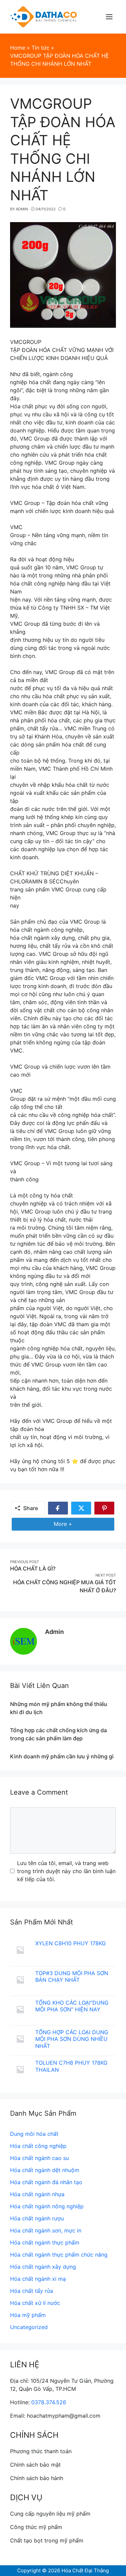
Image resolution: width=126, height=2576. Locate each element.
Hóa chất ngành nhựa (37, 2194)
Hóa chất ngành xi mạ (38, 2279)
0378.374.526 (49, 2402)
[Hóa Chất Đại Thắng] (44, 16)
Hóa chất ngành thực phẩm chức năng (59, 2255)
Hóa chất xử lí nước (35, 2303)
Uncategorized (29, 2327)
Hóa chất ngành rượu (37, 2218)
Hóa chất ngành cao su (39, 2158)
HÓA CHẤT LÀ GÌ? (33, 1568)
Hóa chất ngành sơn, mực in (46, 2230)
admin (54, 1632)
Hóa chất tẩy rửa (32, 2291)
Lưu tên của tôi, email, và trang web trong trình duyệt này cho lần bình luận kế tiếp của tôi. (66, 1871)
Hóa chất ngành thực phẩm (45, 2243)
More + (66, 1526)
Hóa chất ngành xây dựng (43, 2267)
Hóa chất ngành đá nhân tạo (46, 2182)
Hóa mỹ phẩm (28, 2315)
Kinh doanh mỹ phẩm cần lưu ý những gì (62, 1756)
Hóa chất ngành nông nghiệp (47, 2206)
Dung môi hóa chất (34, 2134)
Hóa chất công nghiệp (38, 2146)
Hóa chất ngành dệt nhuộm (45, 2170)
